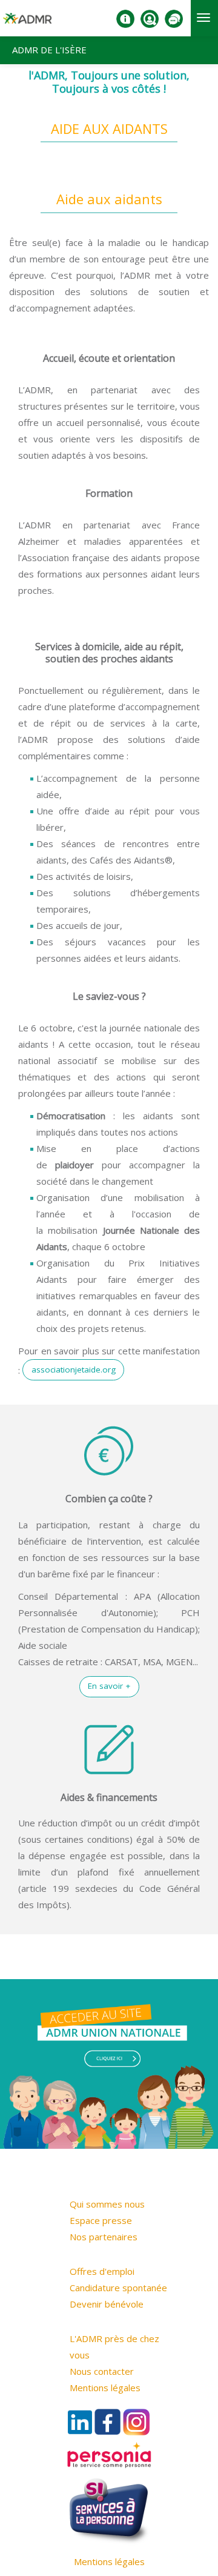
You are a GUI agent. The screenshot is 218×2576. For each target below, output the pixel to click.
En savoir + (109, 1686)
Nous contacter (102, 2371)
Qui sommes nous (107, 2204)
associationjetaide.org (74, 1370)
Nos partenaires (104, 2237)
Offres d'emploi (102, 2271)
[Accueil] (27, 23)
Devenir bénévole (107, 2304)
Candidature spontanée (118, 2288)
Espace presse (101, 2220)
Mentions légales (105, 2388)
